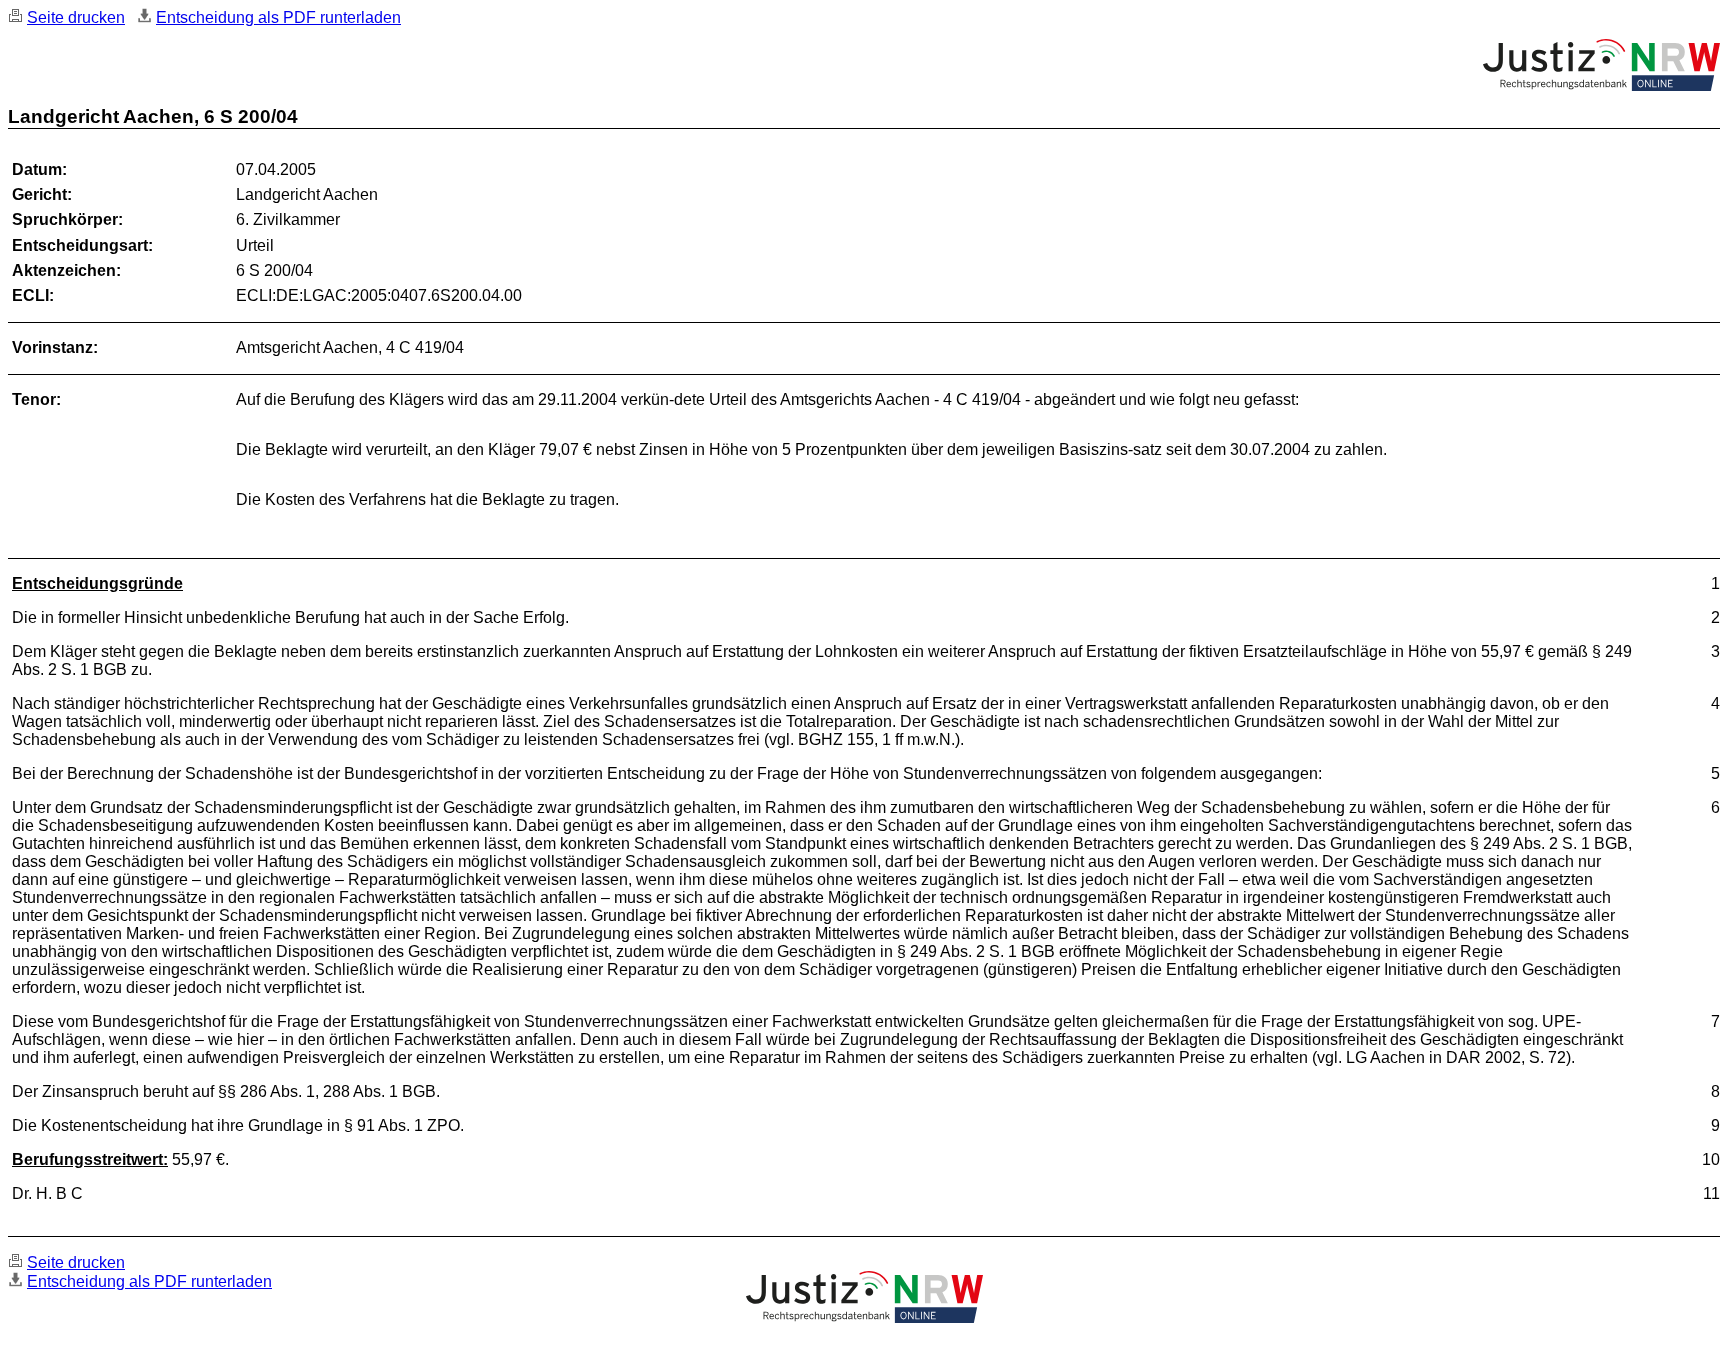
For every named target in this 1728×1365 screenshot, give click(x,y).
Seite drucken (76, 17)
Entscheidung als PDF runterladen (278, 17)
